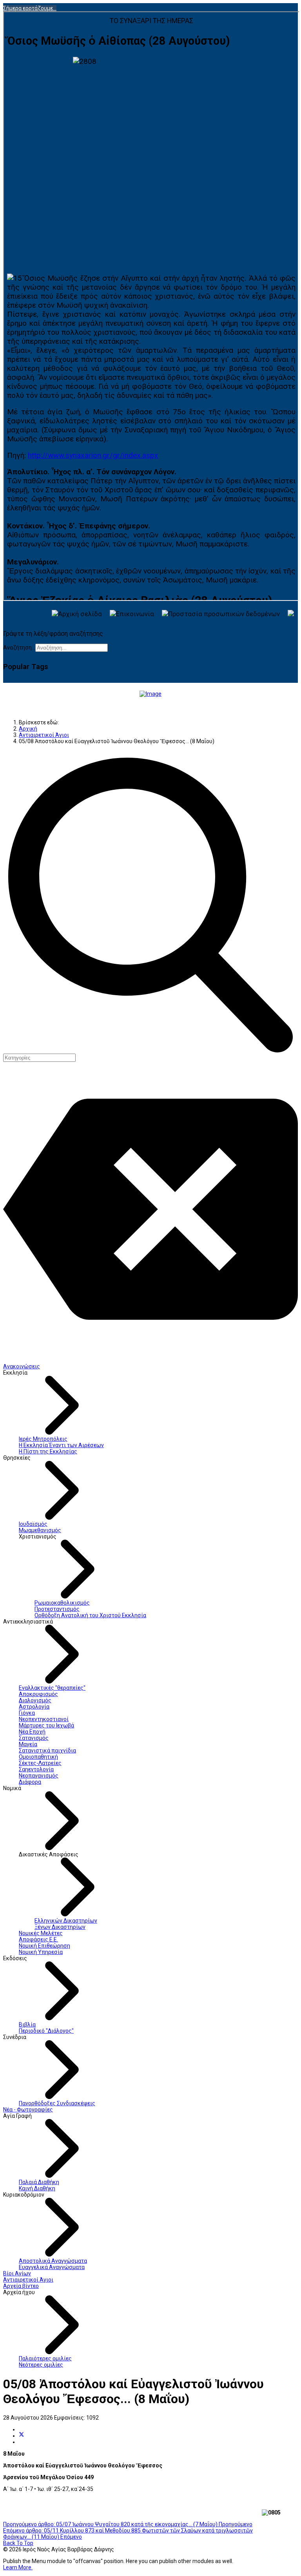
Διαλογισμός (35, 1700)
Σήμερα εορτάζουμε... (30, 8)
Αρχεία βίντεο (21, 2286)
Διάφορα (30, 1782)
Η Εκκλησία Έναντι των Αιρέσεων (61, 1445)
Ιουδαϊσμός (33, 1524)
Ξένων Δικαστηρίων (60, 1927)
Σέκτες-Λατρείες (40, 1763)
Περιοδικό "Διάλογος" (46, 2031)
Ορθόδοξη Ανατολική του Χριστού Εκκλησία (90, 1615)
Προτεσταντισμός (57, 1609)
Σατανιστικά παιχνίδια (47, 1751)
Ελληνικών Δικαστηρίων (66, 1921)
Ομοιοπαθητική (38, 1757)
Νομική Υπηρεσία (41, 1952)
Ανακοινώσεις (22, 1366)
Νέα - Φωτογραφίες (28, 2110)
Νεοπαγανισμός (39, 1776)
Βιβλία (27, 2025)
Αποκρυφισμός (38, 1694)
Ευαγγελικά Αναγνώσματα (52, 2267)
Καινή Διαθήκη (37, 2188)
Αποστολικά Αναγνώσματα (53, 2261)
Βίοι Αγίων (17, 2273)
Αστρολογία (34, 1707)
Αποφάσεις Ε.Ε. (38, 1939)
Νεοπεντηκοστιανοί (44, 1719)
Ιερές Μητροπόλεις (43, 1439)
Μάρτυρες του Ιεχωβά (46, 1725)
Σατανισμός (34, 1738)
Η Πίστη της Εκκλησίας (48, 1451)
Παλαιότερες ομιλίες (45, 2358)
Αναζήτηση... (19, 648)
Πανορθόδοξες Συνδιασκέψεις (57, 2103)
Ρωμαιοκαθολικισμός (62, 1603)
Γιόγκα (27, 1713)
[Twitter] (22, 2436)
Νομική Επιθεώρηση (44, 1946)
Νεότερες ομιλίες (41, 2365)
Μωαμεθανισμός (40, 1530)
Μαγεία (28, 1744)
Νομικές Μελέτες (41, 1933)
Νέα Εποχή (32, 1732)
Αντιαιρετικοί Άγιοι (28, 2280)
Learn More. (18, 2567)
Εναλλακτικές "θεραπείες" (52, 1688)
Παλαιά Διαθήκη (39, 2182)
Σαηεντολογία (36, 1769)
